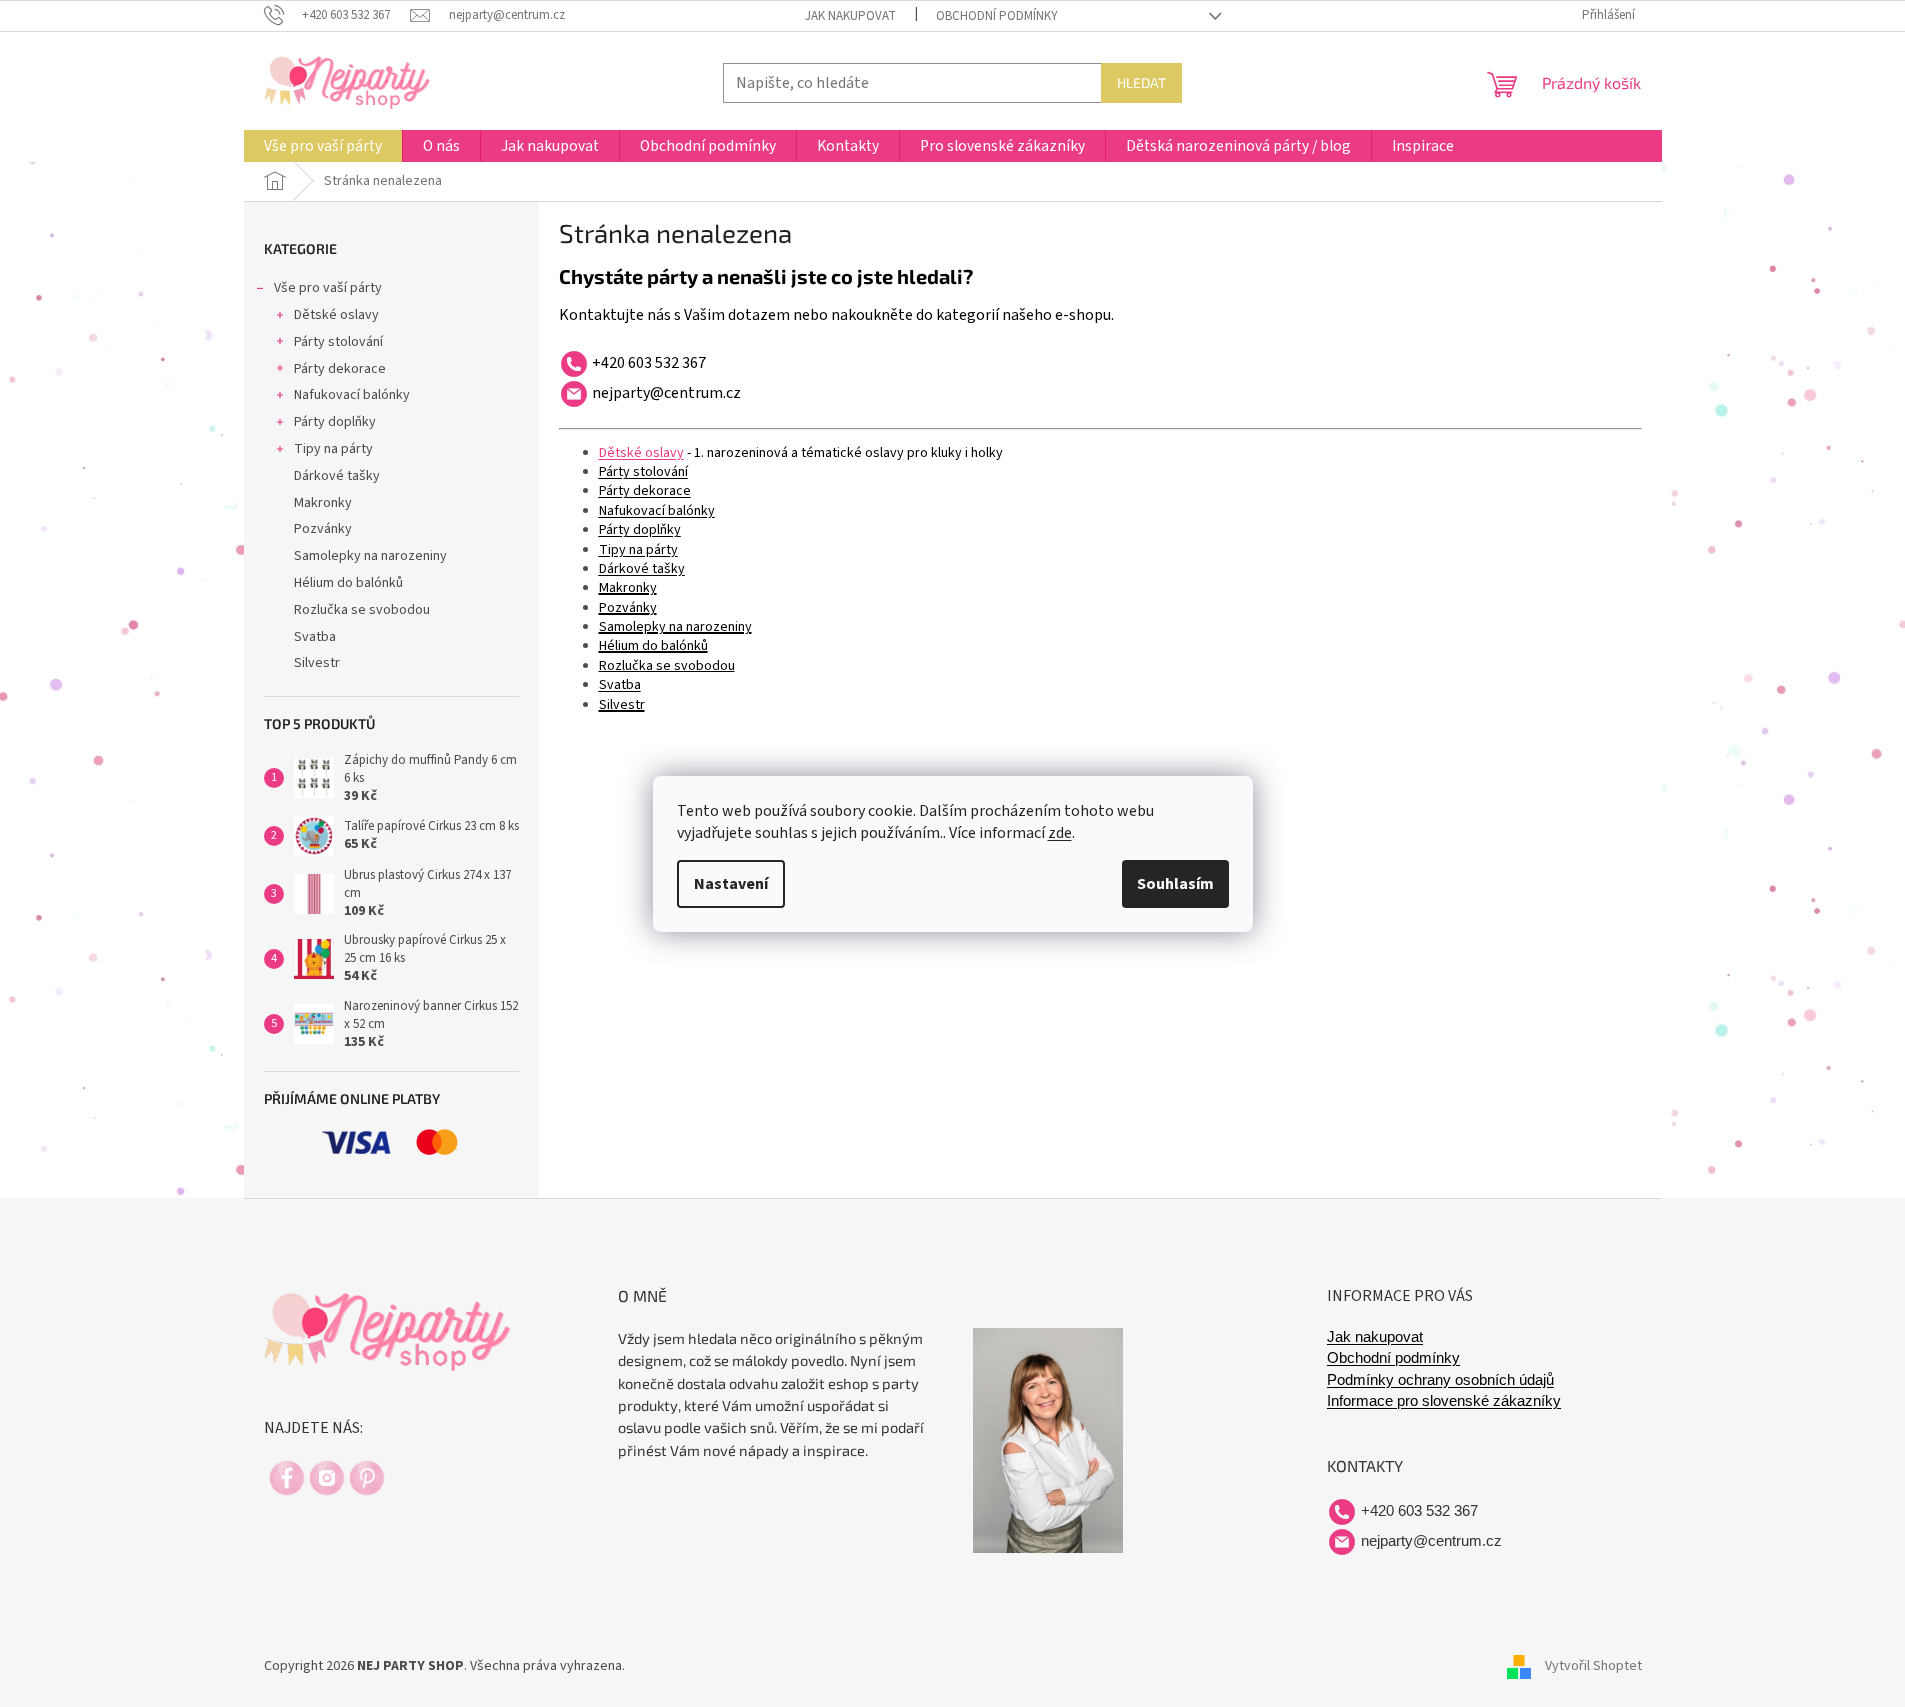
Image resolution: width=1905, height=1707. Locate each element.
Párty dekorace (340, 369)
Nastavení (731, 884)
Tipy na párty (333, 449)
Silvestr (317, 663)
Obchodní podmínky (997, 16)
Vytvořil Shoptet (1593, 1666)
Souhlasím (1175, 884)
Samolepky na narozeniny (370, 556)
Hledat (1141, 82)
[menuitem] (323, 146)
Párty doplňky (335, 422)
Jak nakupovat (850, 16)
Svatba (315, 637)
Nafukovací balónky (352, 395)
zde (1060, 833)
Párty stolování (338, 342)
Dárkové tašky (337, 476)
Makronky (323, 503)
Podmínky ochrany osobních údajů (1440, 1380)
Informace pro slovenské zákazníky (1444, 1401)
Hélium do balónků (348, 583)
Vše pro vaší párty (328, 288)
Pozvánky (323, 529)
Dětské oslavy (336, 315)
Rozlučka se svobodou (362, 610)
